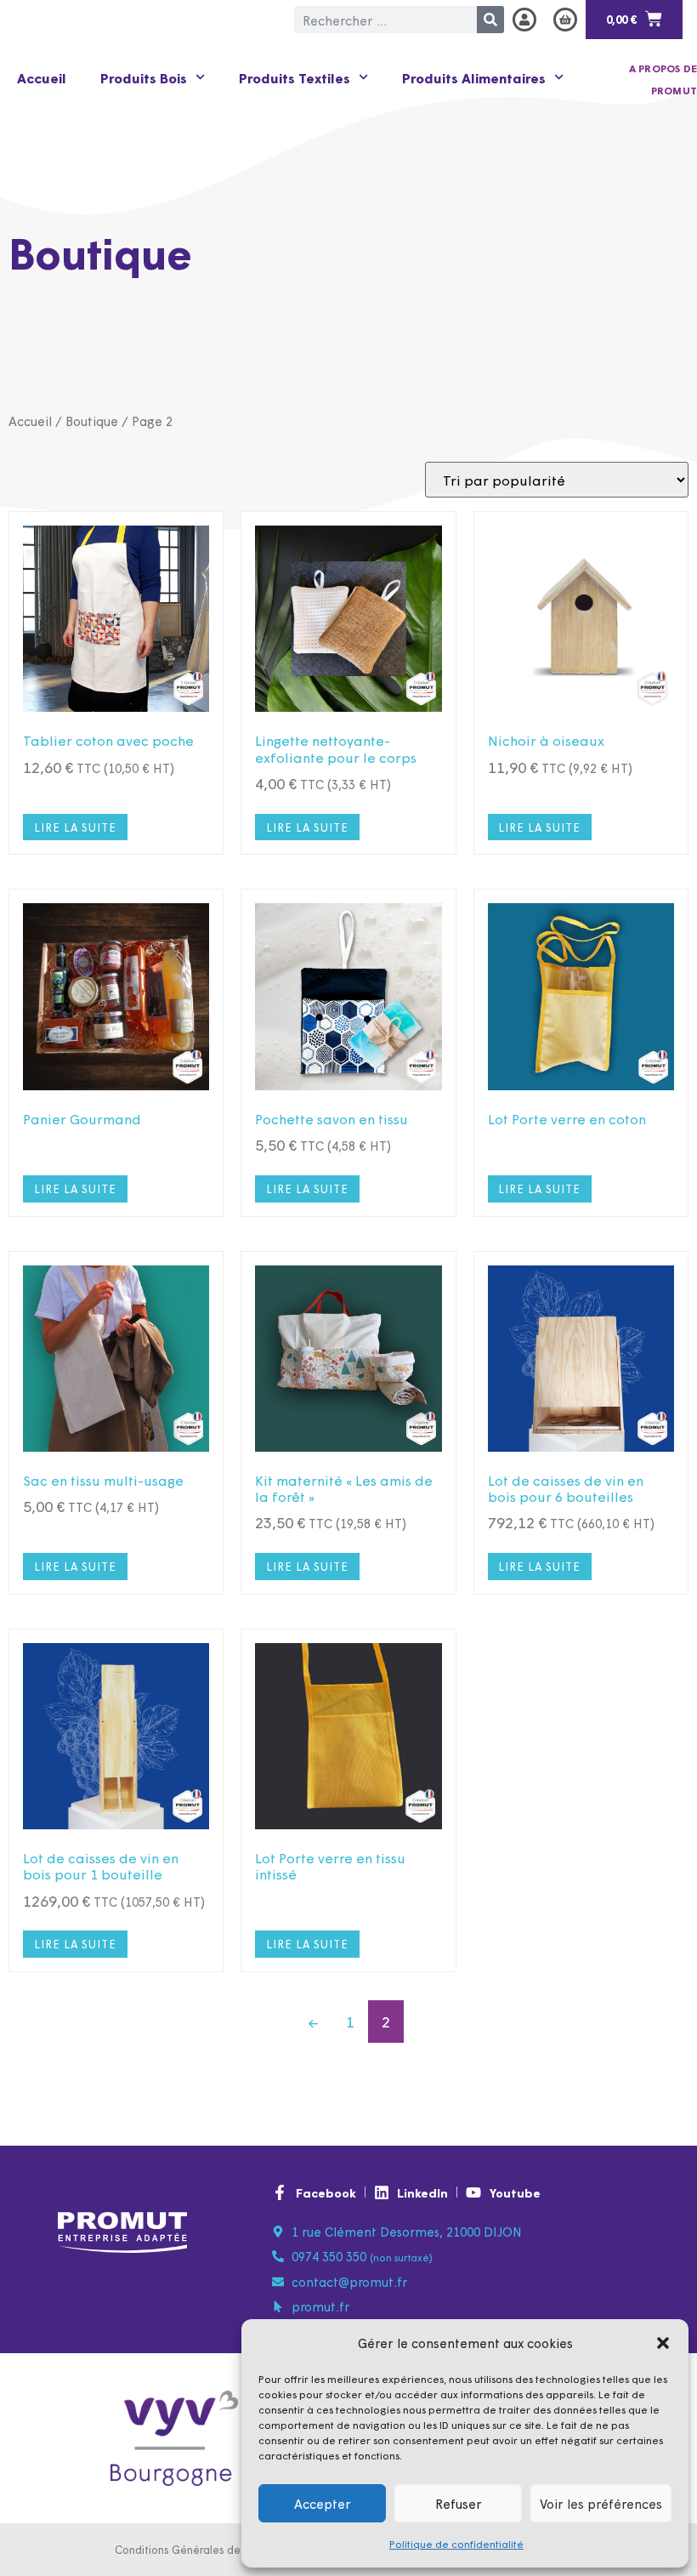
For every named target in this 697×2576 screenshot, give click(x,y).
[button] (663, 2343)
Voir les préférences (601, 2503)
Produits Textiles (295, 77)
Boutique (92, 421)
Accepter (323, 2503)
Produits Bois (144, 77)
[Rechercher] (490, 20)
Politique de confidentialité (456, 2544)
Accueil (42, 77)
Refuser (459, 2503)
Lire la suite (75, 827)
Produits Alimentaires (474, 77)
